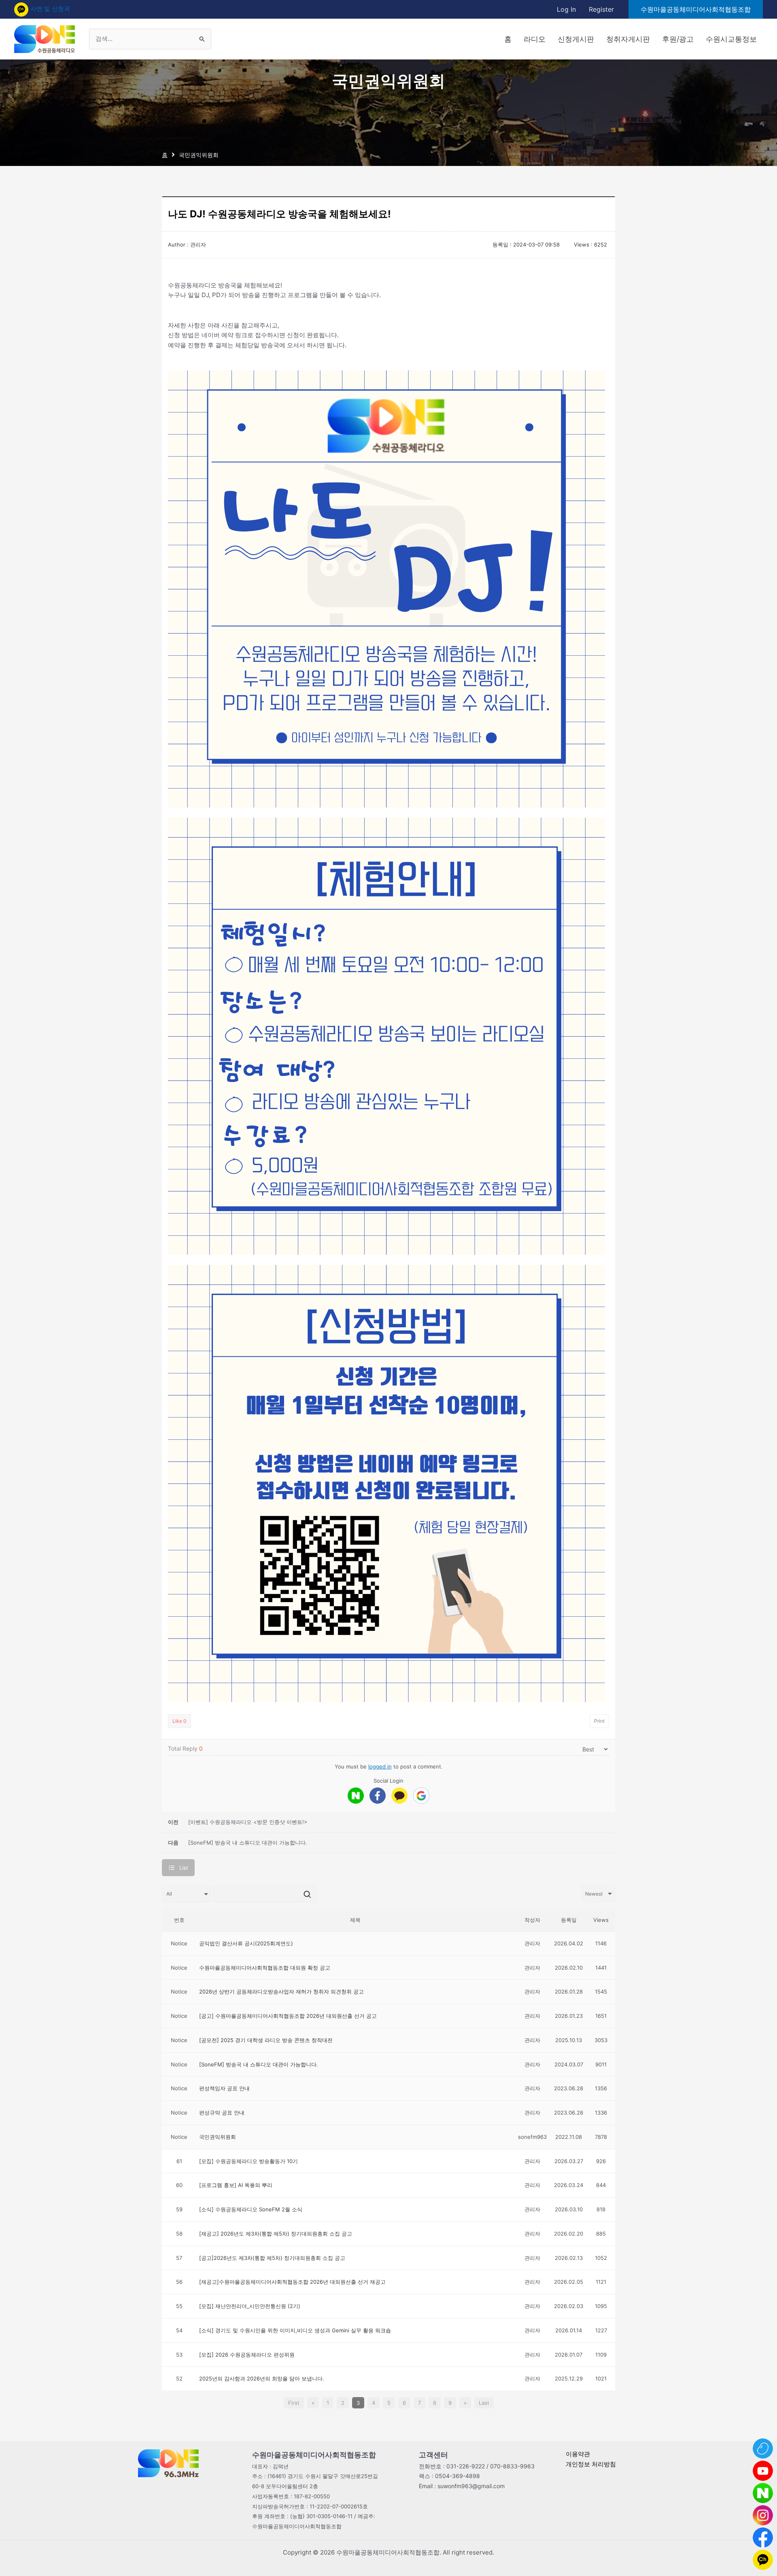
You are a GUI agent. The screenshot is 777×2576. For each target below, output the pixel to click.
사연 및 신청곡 (50, 9)
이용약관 (578, 2454)
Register (601, 9)
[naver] (356, 1796)
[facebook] (378, 1796)
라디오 (535, 39)
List (184, 1868)
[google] (421, 1796)
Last (484, 2403)
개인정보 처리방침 (591, 2464)
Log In (566, 9)
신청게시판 (576, 39)
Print (599, 1721)
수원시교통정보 (731, 39)
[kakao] (399, 1796)
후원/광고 (678, 39)
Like (179, 1721)
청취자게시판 (628, 39)
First (294, 2403)
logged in (380, 1766)
